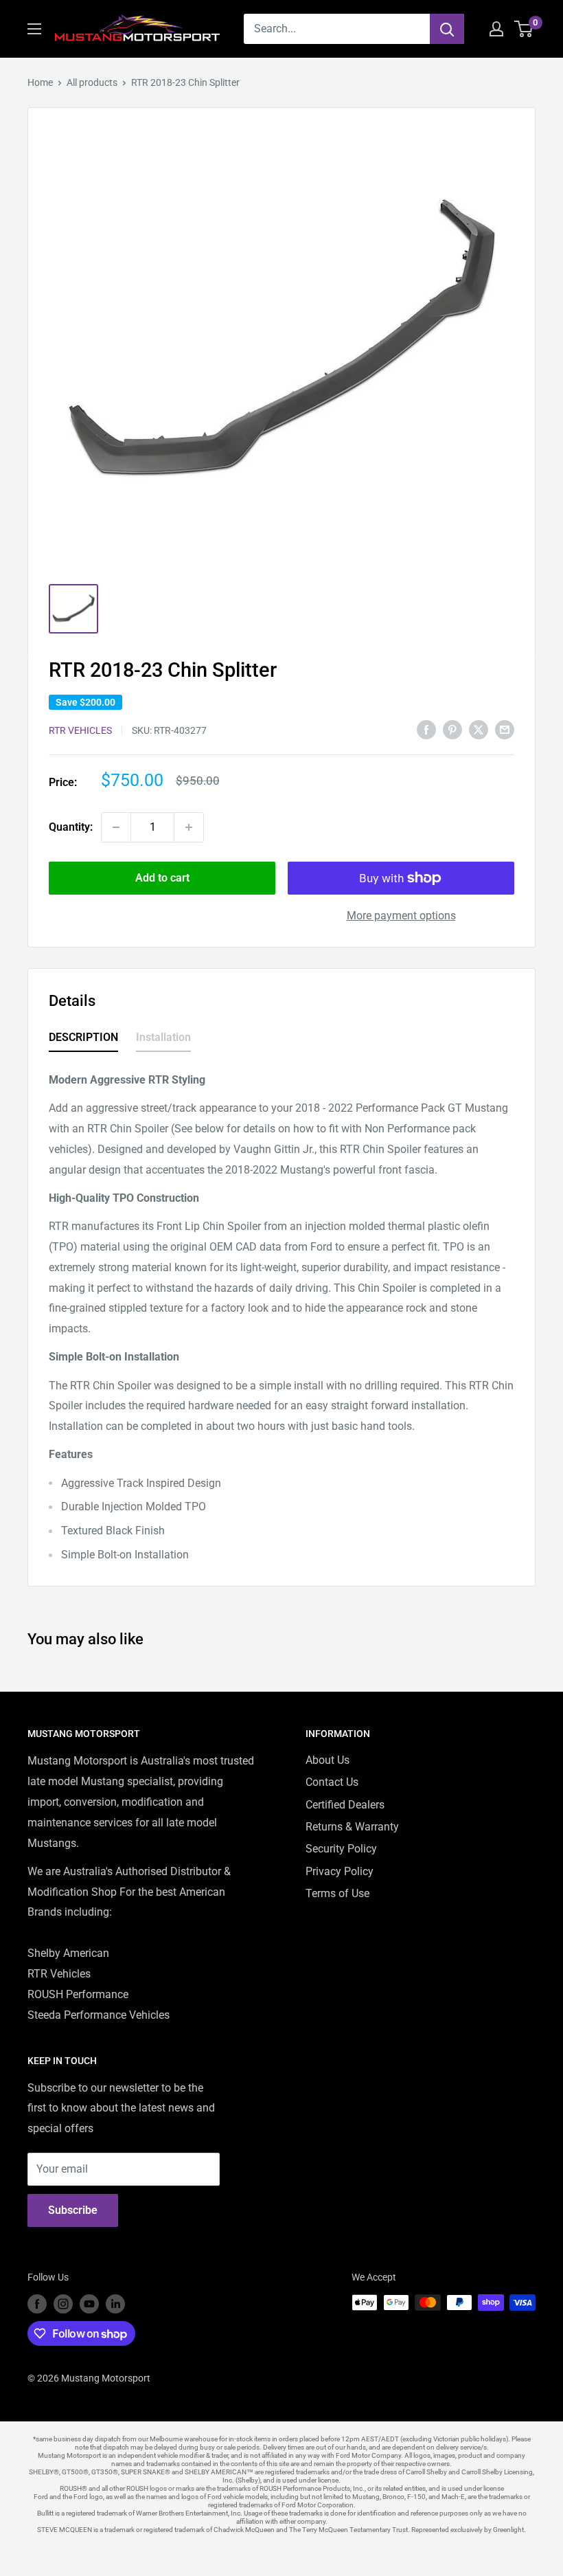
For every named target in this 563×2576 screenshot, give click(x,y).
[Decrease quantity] (116, 827)
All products (92, 82)
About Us (328, 1760)
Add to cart (162, 878)
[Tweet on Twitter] (479, 729)
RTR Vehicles (80, 730)
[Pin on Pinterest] (452, 729)
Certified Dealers (345, 1805)
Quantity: (71, 827)
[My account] (496, 29)
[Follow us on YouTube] (89, 2304)
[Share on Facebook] (426, 729)
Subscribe (73, 2210)
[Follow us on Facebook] (37, 2304)
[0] (524, 29)
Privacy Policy (340, 1871)
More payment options (401, 916)
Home (40, 82)
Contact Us (332, 1782)
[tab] (83, 1040)
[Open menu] (34, 29)
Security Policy (341, 1849)
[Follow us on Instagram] (63, 2304)
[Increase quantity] (189, 827)
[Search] (447, 29)
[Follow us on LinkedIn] (115, 2304)
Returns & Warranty (352, 1827)
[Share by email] (505, 729)
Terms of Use (337, 1893)
